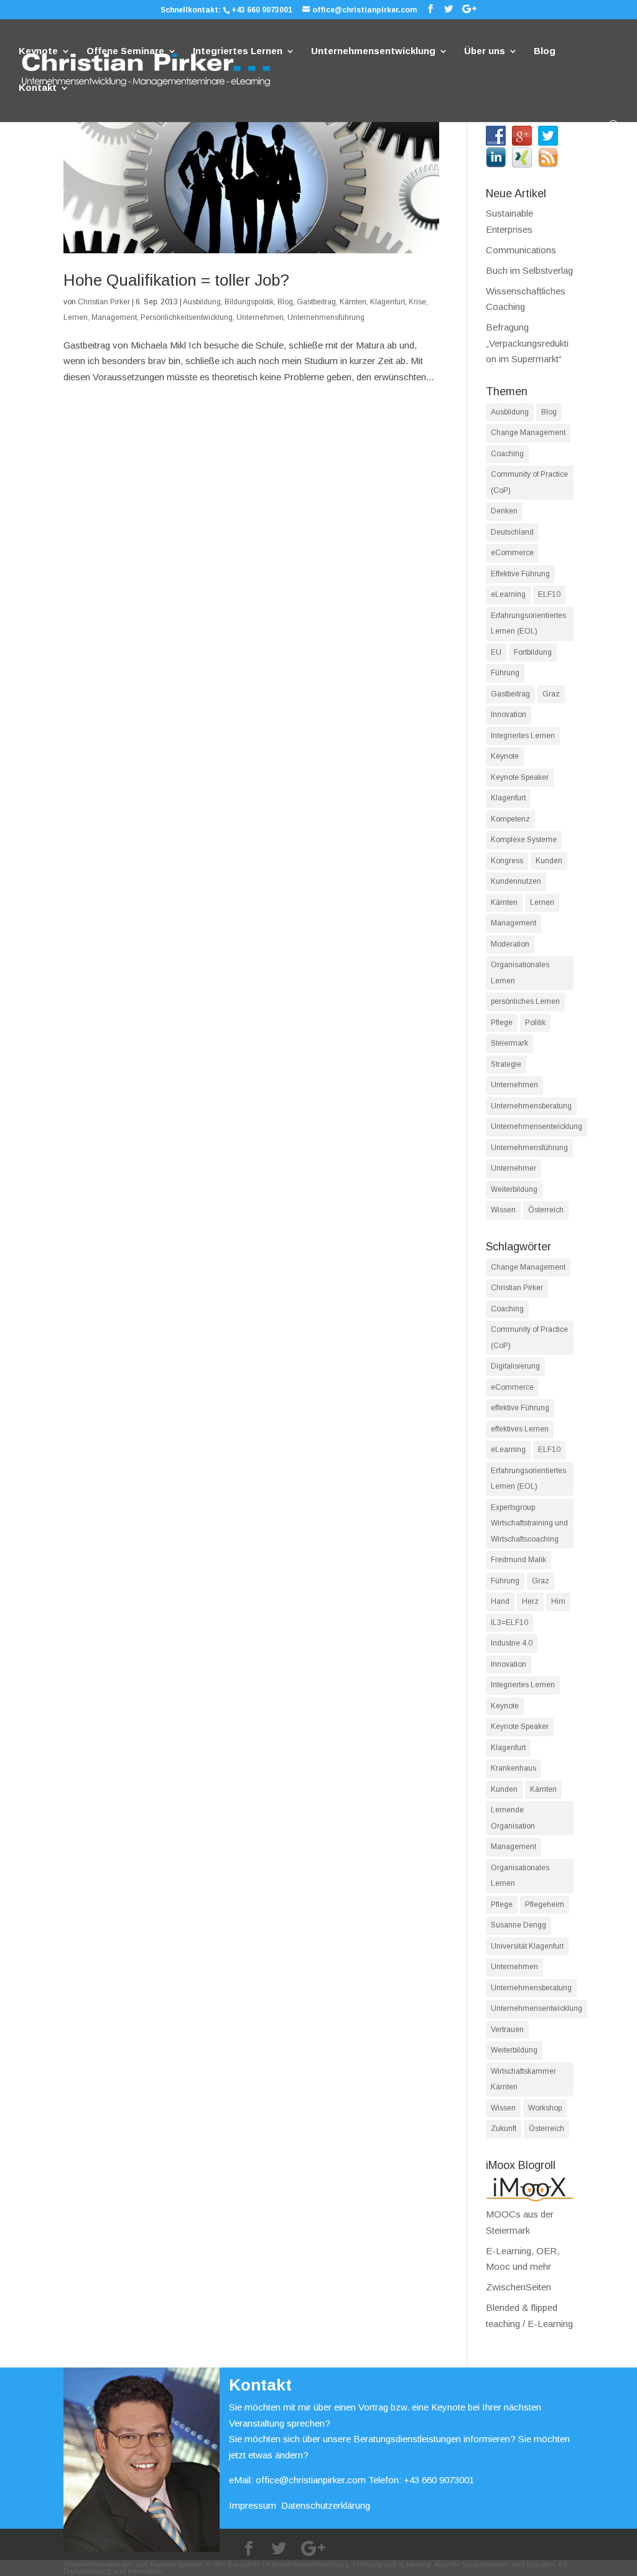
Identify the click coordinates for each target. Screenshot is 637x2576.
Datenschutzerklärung (326, 2505)
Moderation (510, 944)
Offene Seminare (125, 51)
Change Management (528, 433)
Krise (417, 302)
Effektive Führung (520, 574)
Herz (530, 1601)
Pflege (502, 1023)
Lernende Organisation (513, 1818)
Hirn (558, 1601)
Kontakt (38, 88)
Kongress (507, 861)
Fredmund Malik (518, 1560)
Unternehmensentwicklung (373, 51)
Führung (505, 673)
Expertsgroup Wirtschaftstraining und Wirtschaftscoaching (529, 1523)
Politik (535, 1023)
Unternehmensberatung (531, 1106)
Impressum (253, 2505)
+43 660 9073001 (262, 10)
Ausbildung (202, 302)
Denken (504, 511)
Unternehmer (514, 1168)
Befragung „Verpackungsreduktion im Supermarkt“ (527, 343)
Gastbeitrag (316, 302)
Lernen (76, 317)
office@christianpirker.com (311, 2480)
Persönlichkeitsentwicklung (187, 317)
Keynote (38, 51)
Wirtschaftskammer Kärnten (523, 2079)
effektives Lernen (520, 1429)
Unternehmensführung (326, 317)
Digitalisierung (515, 1366)
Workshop (545, 2108)
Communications (521, 250)
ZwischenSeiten (518, 2287)
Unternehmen (260, 317)
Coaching (507, 454)
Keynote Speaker (520, 777)
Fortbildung (533, 652)
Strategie (506, 1064)
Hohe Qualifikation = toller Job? (176, 280)
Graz (551, 694)
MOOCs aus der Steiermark (520, 2222)
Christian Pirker (104, 302)
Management (114, 317)
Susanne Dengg (518, 1925)
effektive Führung (520, 1408)
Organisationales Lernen (520, 973)
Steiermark (509, 1043)
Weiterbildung (514, 1189)
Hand (500, 1601)
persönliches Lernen (525, 1001)
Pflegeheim (545, 1904)
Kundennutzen (516, 881)
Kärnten (353, 302)
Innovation (509, 714)
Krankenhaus (514, 1768)
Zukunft (504, 2129)
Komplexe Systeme (524, 840)
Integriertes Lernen (238, 51)
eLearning (508, 594)
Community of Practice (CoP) (529, 482)
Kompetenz (510, 819)
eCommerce (512, 553)
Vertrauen (507, 2030)
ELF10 (549, 594)
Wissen (503, 1210)
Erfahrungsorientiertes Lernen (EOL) (528, 624)
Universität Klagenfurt (527, 1946)
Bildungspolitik (249, 302)
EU (496, 652)
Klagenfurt (388, 302)
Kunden (549, 861)
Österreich (546, 1210)
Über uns (485, 51)
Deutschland (512, 532)
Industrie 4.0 (512, 1643)
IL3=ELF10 (509, 1623)
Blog (545, 51)
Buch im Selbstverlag (529, 270)
